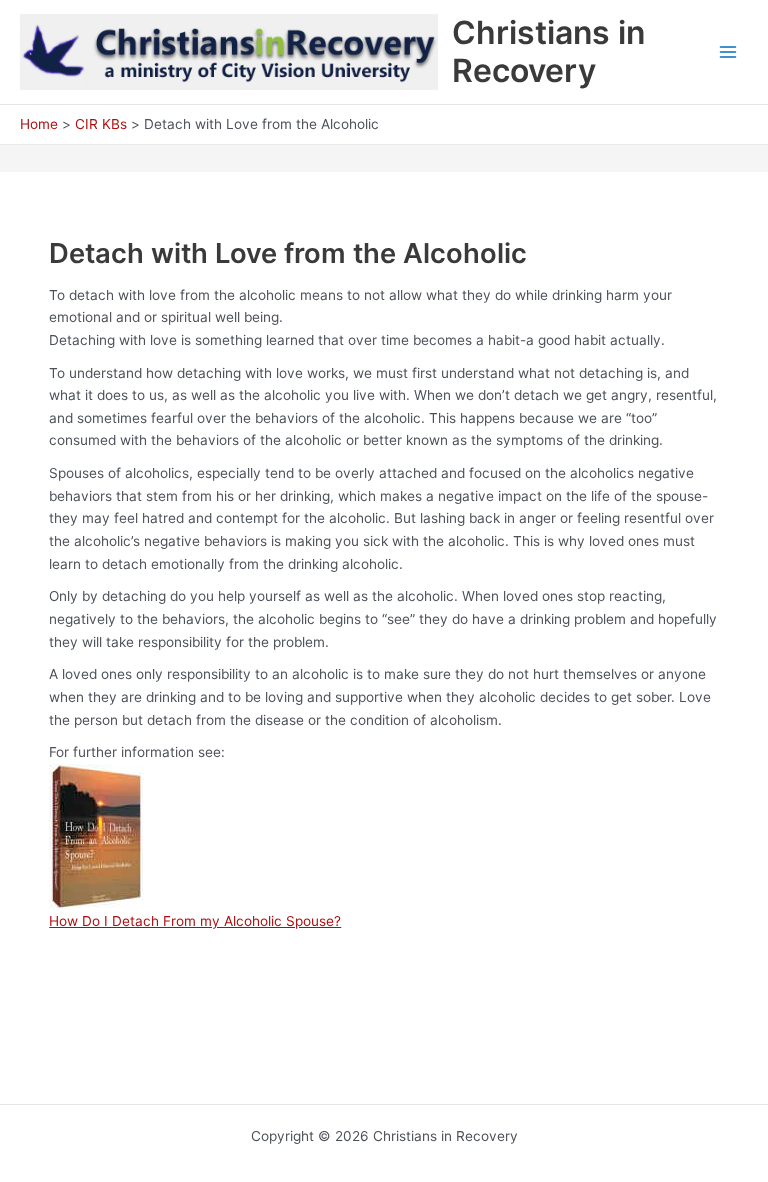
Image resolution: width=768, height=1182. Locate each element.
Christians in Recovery (548, 51)
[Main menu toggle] (728, 52)
